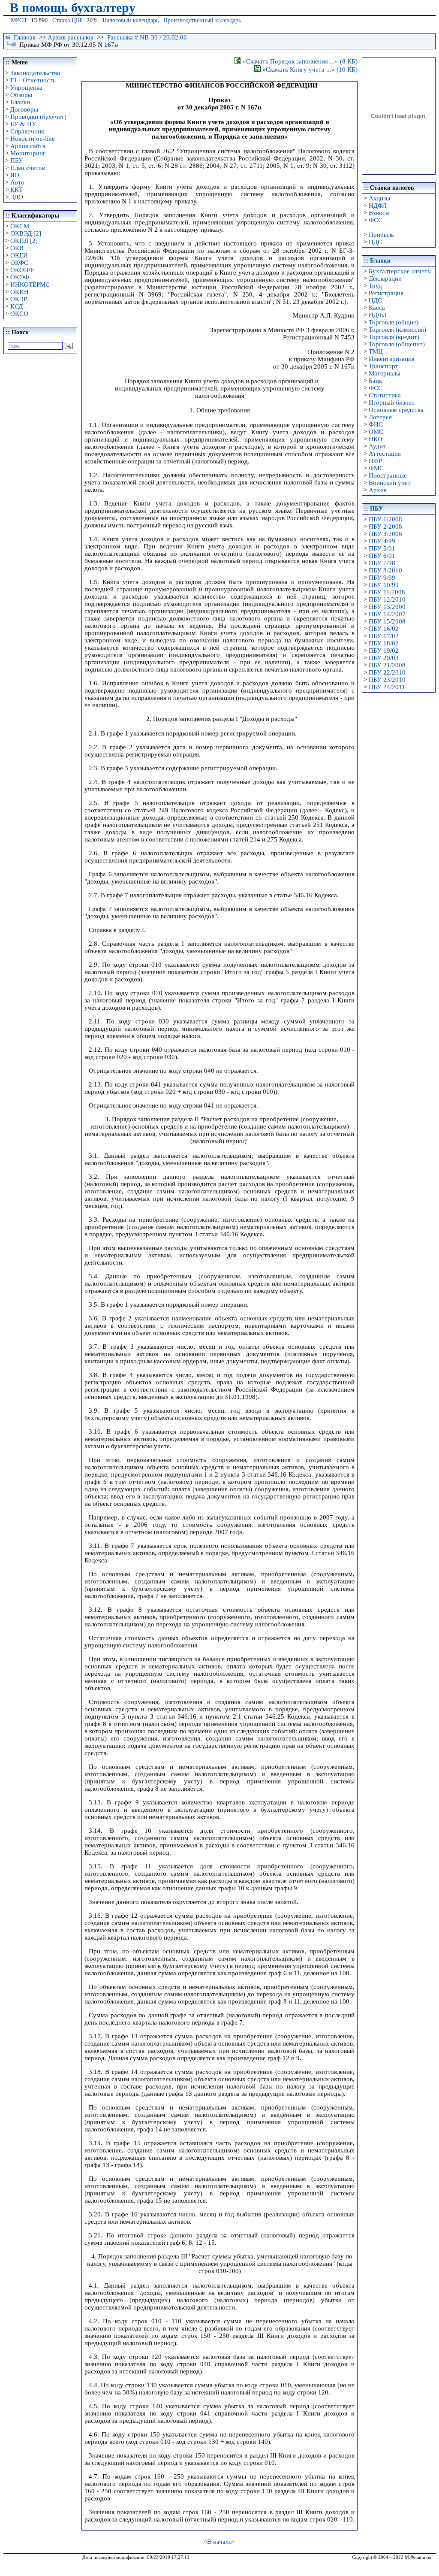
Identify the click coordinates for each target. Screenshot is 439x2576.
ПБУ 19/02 (384, 651)
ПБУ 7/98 (382, 563)
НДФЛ (378, 206)
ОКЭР (19, 299)
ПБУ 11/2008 (387, 592)
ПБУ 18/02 (384, 643)
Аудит (377, 446)
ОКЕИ (19, 255)
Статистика (385, 395)
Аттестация (385, 454)
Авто (17, 182)
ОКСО (19, 314)
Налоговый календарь (131, 20)
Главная (25, 37)
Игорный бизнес (392, 403)
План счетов (28, 168)
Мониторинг (28, 153)
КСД (17, 306)
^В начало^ (219, 2542)
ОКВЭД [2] (26, 233)
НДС (375, 242)
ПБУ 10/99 (384, 585)
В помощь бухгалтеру (73, 8)
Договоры (24, 109)
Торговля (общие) (394, 322)
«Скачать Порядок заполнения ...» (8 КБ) (299, 61)
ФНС (376, 424)
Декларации (385, 278)
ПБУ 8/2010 (385, 570)
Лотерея (380, 417)
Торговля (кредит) (394, 337)
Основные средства (396, 410)
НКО (376, 439)
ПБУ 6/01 (382, 556)
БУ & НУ (23, 124)
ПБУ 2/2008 (385, 527)
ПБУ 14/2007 (387, 614)
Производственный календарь (202, 20)
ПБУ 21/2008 (387, 665)
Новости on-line (33, 139)
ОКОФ (20, 277)
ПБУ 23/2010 (387, 680)
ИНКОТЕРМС (30, 285)
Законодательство (35, 73)
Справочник (27, 131)
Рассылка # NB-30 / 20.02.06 (147, 37)
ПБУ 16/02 (384, 629)
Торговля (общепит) (397, 344)
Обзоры (21, 95)
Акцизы (379, 198)
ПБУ (17, 160)
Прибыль (381, 235)
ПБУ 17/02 (384, 636)
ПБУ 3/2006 (385, 534)
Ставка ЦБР (68, 20)
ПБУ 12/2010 (387, 599)
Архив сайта (28, 146)
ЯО (15, 175)
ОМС (376, 432)
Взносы (379, 213)
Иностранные (388, 475)
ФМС (376, 468)
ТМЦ (376, 351)
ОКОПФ (22, 270)
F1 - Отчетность (33, 80)
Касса (377, 308)
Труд (375, 286)
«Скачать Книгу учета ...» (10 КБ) (309, 70)
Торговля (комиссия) (397, 330)
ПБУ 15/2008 (387, 621)
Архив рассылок (71, 37)
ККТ (17, 190)
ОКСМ (20, 226)
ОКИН (20, 292)
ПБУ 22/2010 (387, 672)
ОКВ (17, 248)
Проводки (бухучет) (38, 117)
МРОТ (19, 20)
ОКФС (19, 263)
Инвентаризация (392, 359)
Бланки (20, 102)
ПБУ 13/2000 (387, 607)
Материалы (385, 373)
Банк (375, 381)
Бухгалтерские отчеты (400, 271)
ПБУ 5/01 (382, 548)
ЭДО (17, 197)
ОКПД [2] (24, 241)
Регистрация (386, 293)
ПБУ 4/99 (382, 541)
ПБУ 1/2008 (385, 519)
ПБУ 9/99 (382, 578)
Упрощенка (26, 88)
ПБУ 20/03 (384, 658)
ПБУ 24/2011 (387, 687)
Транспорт (383, 366)
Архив (378, 490)
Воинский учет (390, 483)
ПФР (375, 461)
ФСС (376, 220)
